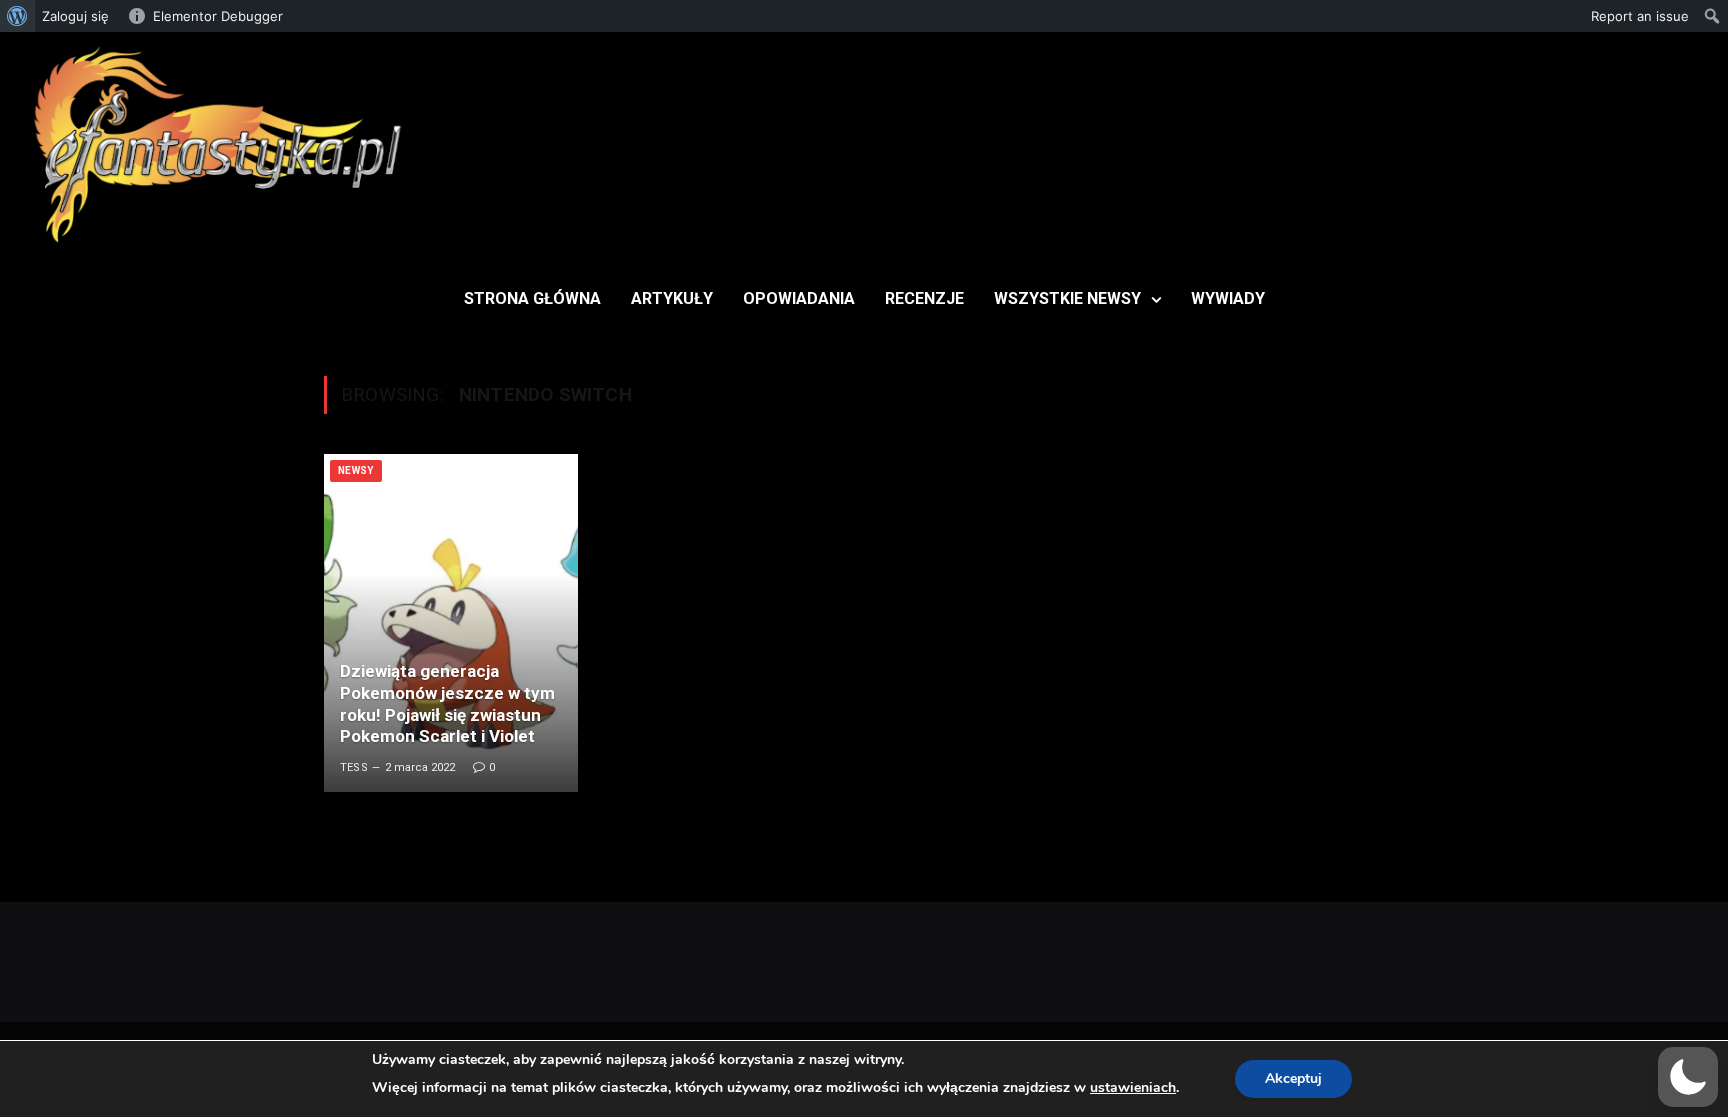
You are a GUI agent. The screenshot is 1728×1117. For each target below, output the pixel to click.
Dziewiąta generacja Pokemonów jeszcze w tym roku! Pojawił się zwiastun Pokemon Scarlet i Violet (447, 703)
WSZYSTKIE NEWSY (1067, 298)
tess (354, 767)
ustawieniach (1133, 1087)
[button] (1688, 1077)
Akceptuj (1293, 1078)
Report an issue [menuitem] (1640, 16)
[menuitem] (17, 16)
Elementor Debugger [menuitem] (218, 16)
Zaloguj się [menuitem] (75, 16)
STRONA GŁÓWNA (532, 298)
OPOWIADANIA (799, 298)
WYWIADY (1228, 298)
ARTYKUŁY (672, 298)
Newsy (356, 470)
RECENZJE (924, 298)
